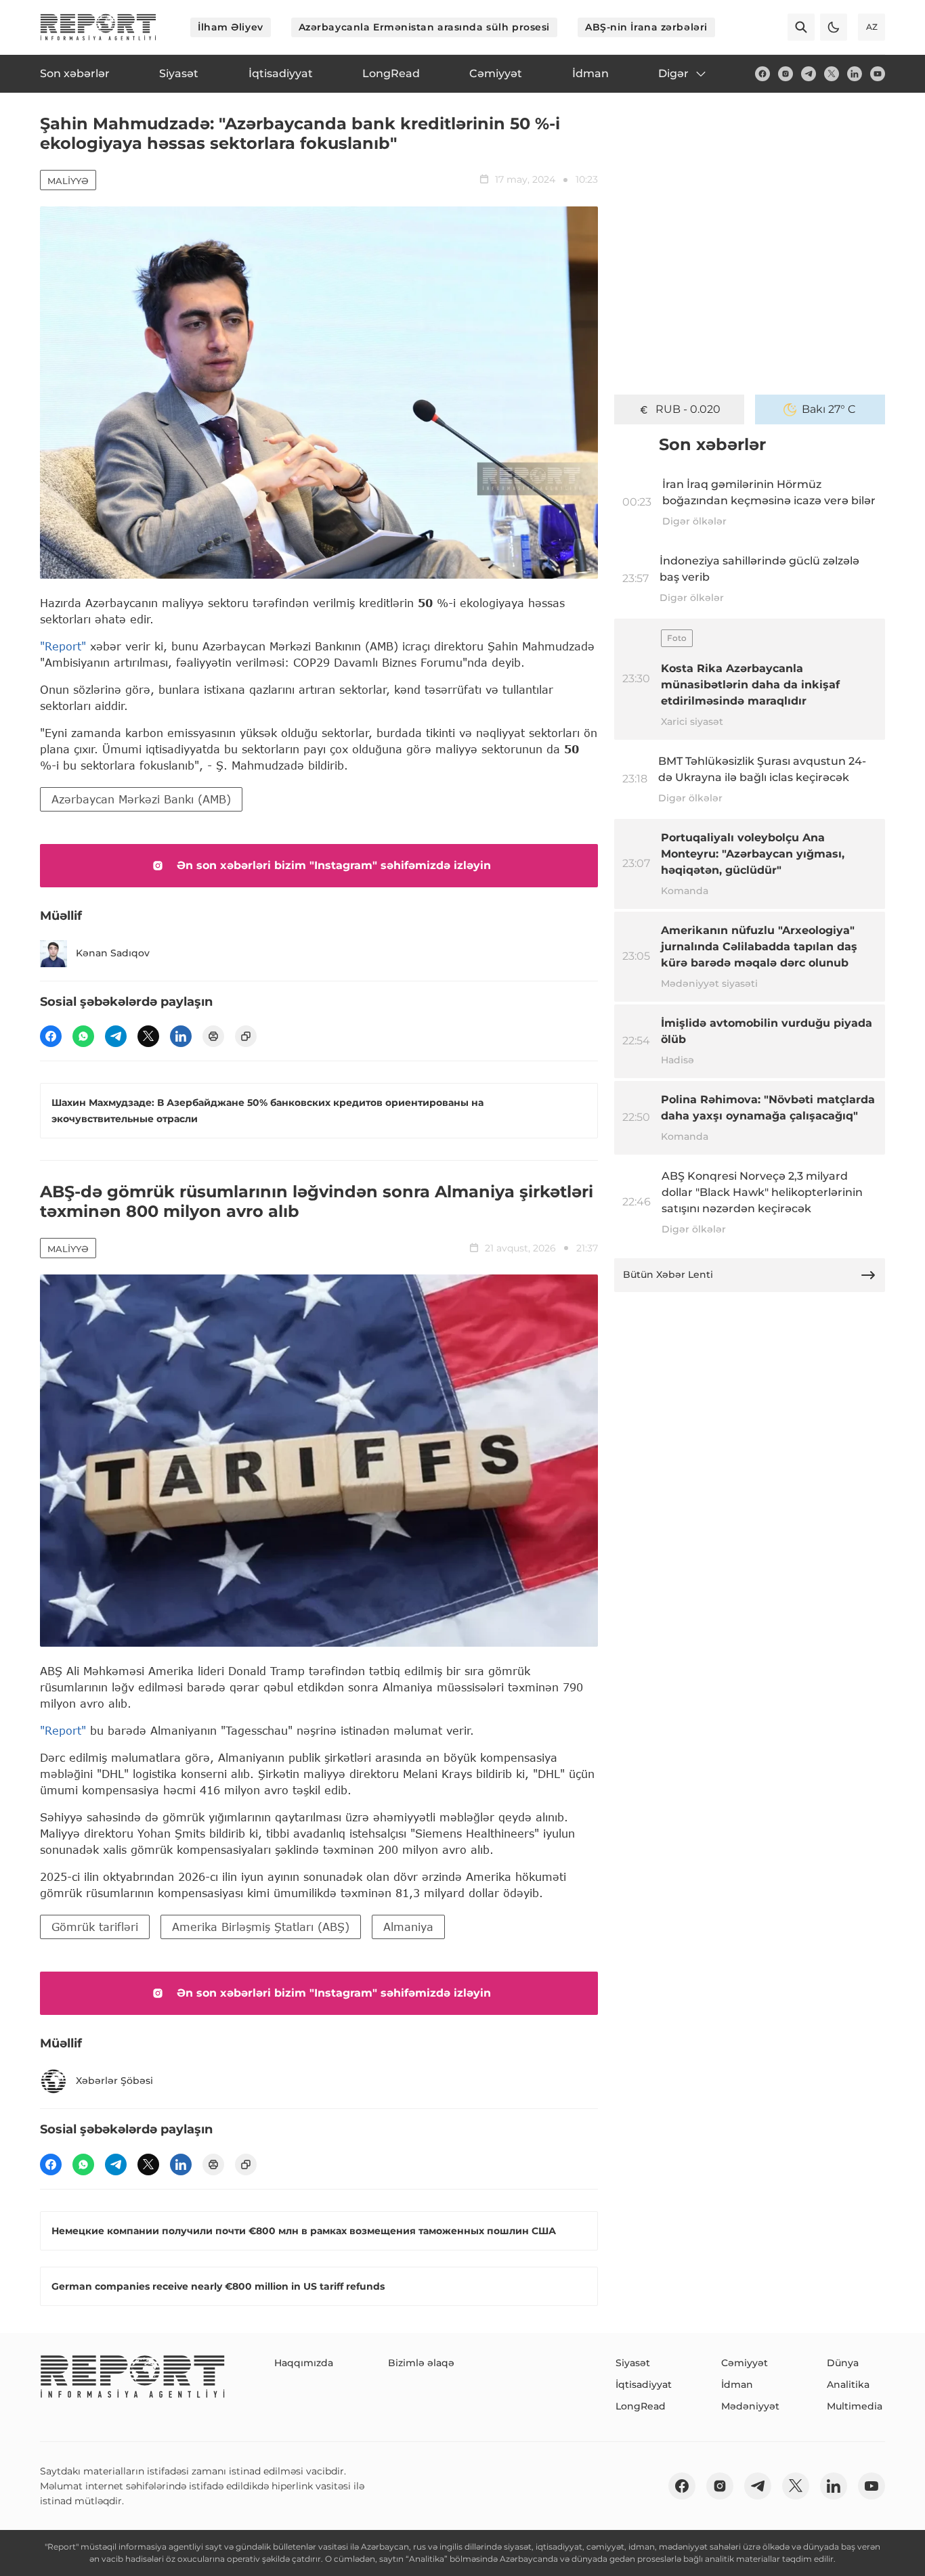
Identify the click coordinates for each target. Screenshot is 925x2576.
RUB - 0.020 (688, 409)
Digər (673, 73)
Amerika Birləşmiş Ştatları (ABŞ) (261, 1927)
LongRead (641, 2406)
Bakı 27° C (829, 409)
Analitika (848, 2384)
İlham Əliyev (231, 27)
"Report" (63, 646)
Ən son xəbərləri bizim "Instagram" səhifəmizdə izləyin (334, 865)
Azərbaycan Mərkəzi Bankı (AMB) (141, 799)
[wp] (83, 1036)
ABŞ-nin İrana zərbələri (646, 27)
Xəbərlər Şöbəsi (114, 2081)
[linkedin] (855, 74)
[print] (213, 1036)
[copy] (246, 1036)
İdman (737, 2384)
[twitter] (832, 74)
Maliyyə (68, 181)
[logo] (98, 27)
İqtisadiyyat (644, 2384)
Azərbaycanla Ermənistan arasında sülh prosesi (424, 27)
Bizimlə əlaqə (421, 2363)
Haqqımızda (304, 2363)
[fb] (762, 74)
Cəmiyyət (745, 2363)
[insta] (786, 74)
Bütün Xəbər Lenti (668, 1274)
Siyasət (633, 2363)
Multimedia (855, 2406)
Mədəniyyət (750, 2406)
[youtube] (878, 74)
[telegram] (809, 74)
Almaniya (408, 1927)
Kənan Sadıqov (113, 953)
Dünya (843, 2363)
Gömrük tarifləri (95, 1927)
